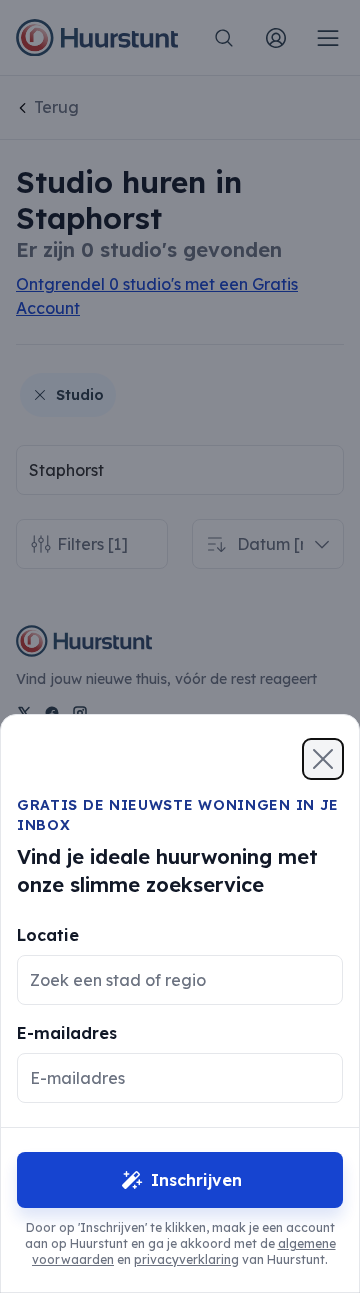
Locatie (48, 935)
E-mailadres (67, 1033)
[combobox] (164, 980)
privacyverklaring (186, 1259)
